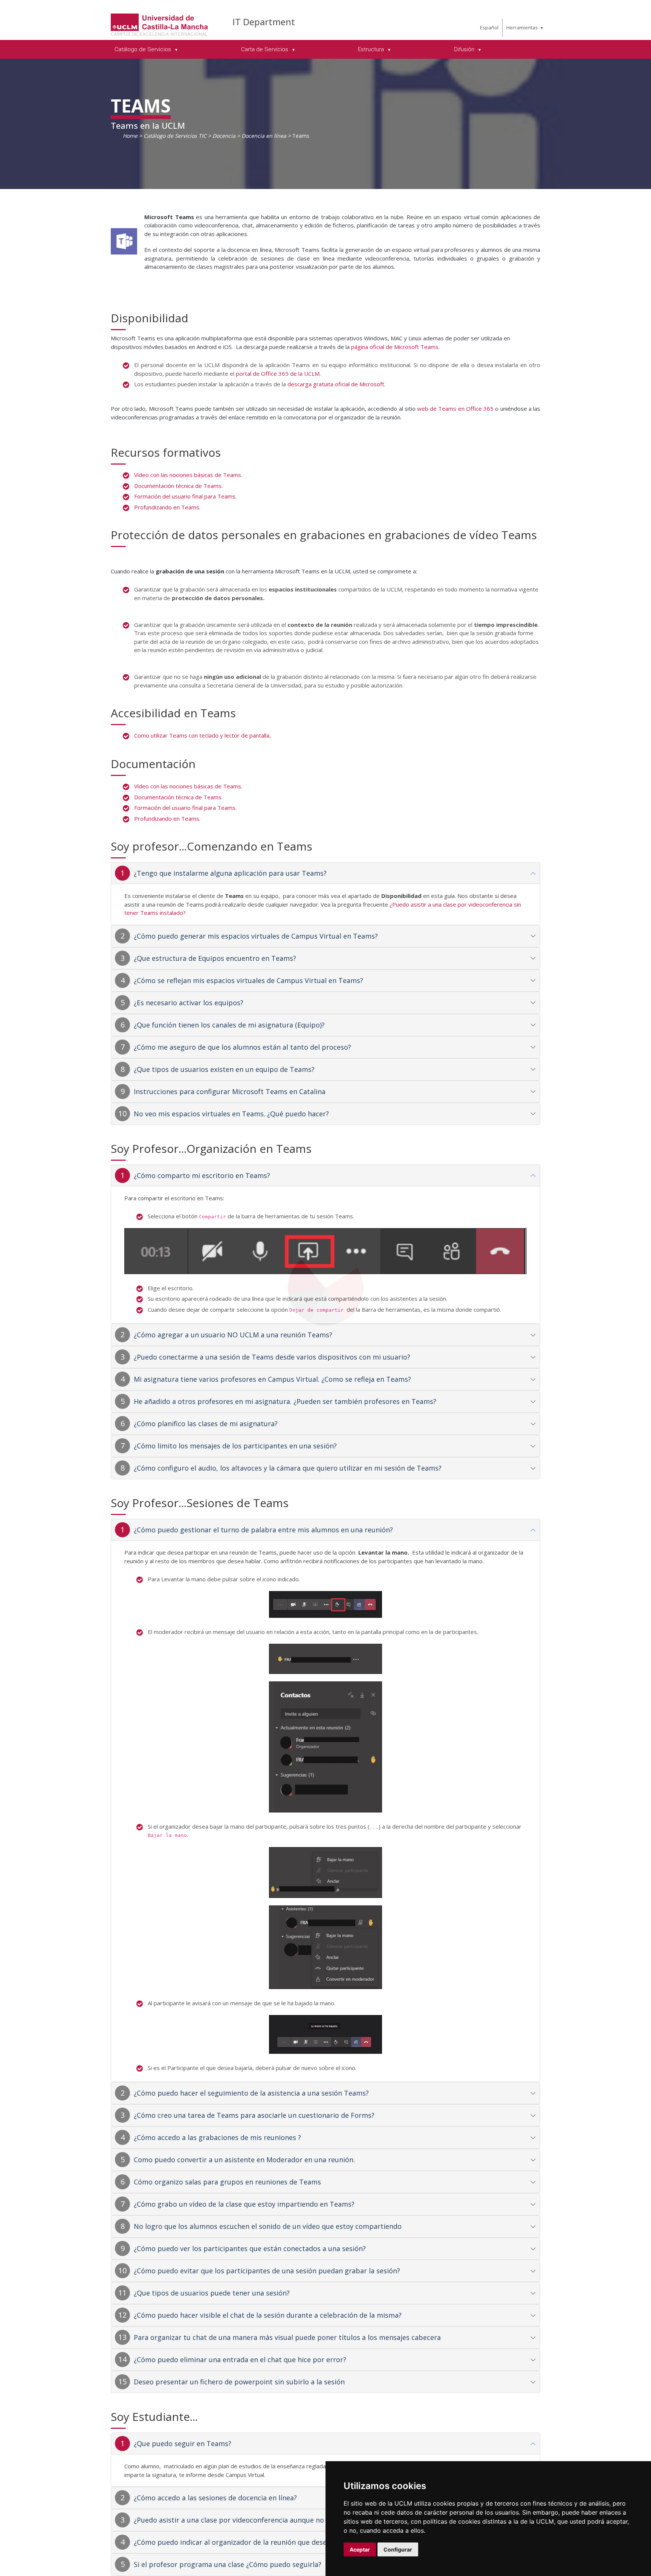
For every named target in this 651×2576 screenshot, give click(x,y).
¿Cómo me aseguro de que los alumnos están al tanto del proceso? (242, 1047)
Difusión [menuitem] (465, 49)
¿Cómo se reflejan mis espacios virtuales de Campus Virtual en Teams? (248, 980)
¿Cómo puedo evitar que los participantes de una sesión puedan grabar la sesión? (267, 2271)
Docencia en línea (264, 136)
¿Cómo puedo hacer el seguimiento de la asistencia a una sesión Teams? (251, 2093)
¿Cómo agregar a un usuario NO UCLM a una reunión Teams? (233, 1335)
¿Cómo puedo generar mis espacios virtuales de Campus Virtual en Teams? (256, 936)
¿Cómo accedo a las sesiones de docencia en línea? (215, 2498)
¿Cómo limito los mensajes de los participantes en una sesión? (235, 1446)
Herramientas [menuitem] (522, 27)
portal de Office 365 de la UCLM (278, 373)
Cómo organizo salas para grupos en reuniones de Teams (227, 2182)
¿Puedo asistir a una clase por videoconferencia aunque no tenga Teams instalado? (269, 2520)
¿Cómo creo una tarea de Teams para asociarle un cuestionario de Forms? (254, 2115)
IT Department (264, 22)
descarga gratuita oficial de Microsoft (336, 384)
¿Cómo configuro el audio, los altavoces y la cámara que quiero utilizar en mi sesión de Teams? (288, 1468)
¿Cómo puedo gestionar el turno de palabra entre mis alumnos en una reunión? (263, 1530)
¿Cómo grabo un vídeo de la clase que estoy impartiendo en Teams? (244, 2204)
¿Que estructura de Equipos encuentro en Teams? (215, 958)
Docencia (224, 136)
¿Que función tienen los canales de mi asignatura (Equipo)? (229, 1025)
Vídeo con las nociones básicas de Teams (188, 475)
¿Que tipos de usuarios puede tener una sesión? (212, 2293)
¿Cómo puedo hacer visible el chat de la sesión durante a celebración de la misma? (268, 2315)
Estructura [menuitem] (372, 49)
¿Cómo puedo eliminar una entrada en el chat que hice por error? (240, 2360)
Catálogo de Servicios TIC (175, 136)
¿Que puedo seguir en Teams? (183, 2443)
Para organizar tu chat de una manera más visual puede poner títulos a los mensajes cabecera (287, 2337)
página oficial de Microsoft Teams (395, 347)
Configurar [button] (398, 2549)
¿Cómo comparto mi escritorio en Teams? (202, 1175)
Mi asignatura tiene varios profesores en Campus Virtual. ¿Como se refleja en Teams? (272, 1379)
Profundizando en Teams (167, 507)
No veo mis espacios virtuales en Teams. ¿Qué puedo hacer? (231, 1114)
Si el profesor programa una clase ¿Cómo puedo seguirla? (228, 2564)
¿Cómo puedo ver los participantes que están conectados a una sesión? (250, 2248)
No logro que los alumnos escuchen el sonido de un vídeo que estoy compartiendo (268, 2226)
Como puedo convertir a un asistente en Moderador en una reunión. (244, 2160)
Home (130, 136)
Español (489, 27)
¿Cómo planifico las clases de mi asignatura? (206, 1424)
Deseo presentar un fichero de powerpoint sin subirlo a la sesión (239, 2382)
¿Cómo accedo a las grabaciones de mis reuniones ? (217, 2137)
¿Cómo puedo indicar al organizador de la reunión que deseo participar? (251, 2542)
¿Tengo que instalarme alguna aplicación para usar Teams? (230, 873)
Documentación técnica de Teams (178, 486)
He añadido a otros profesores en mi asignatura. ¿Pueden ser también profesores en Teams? (285, 1401)
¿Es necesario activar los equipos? (189, 1003)
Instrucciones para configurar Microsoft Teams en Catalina (230, 1091)
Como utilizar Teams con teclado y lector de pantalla (202, 735)
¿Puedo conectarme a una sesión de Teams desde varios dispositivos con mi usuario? (272, 1357)
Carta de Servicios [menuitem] (265, 49)
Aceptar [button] (360, 2549)
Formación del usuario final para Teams (185, 496)
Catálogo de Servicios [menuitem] (144, 49)
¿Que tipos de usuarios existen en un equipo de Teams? (224, 1069)
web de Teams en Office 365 (455, 409)
